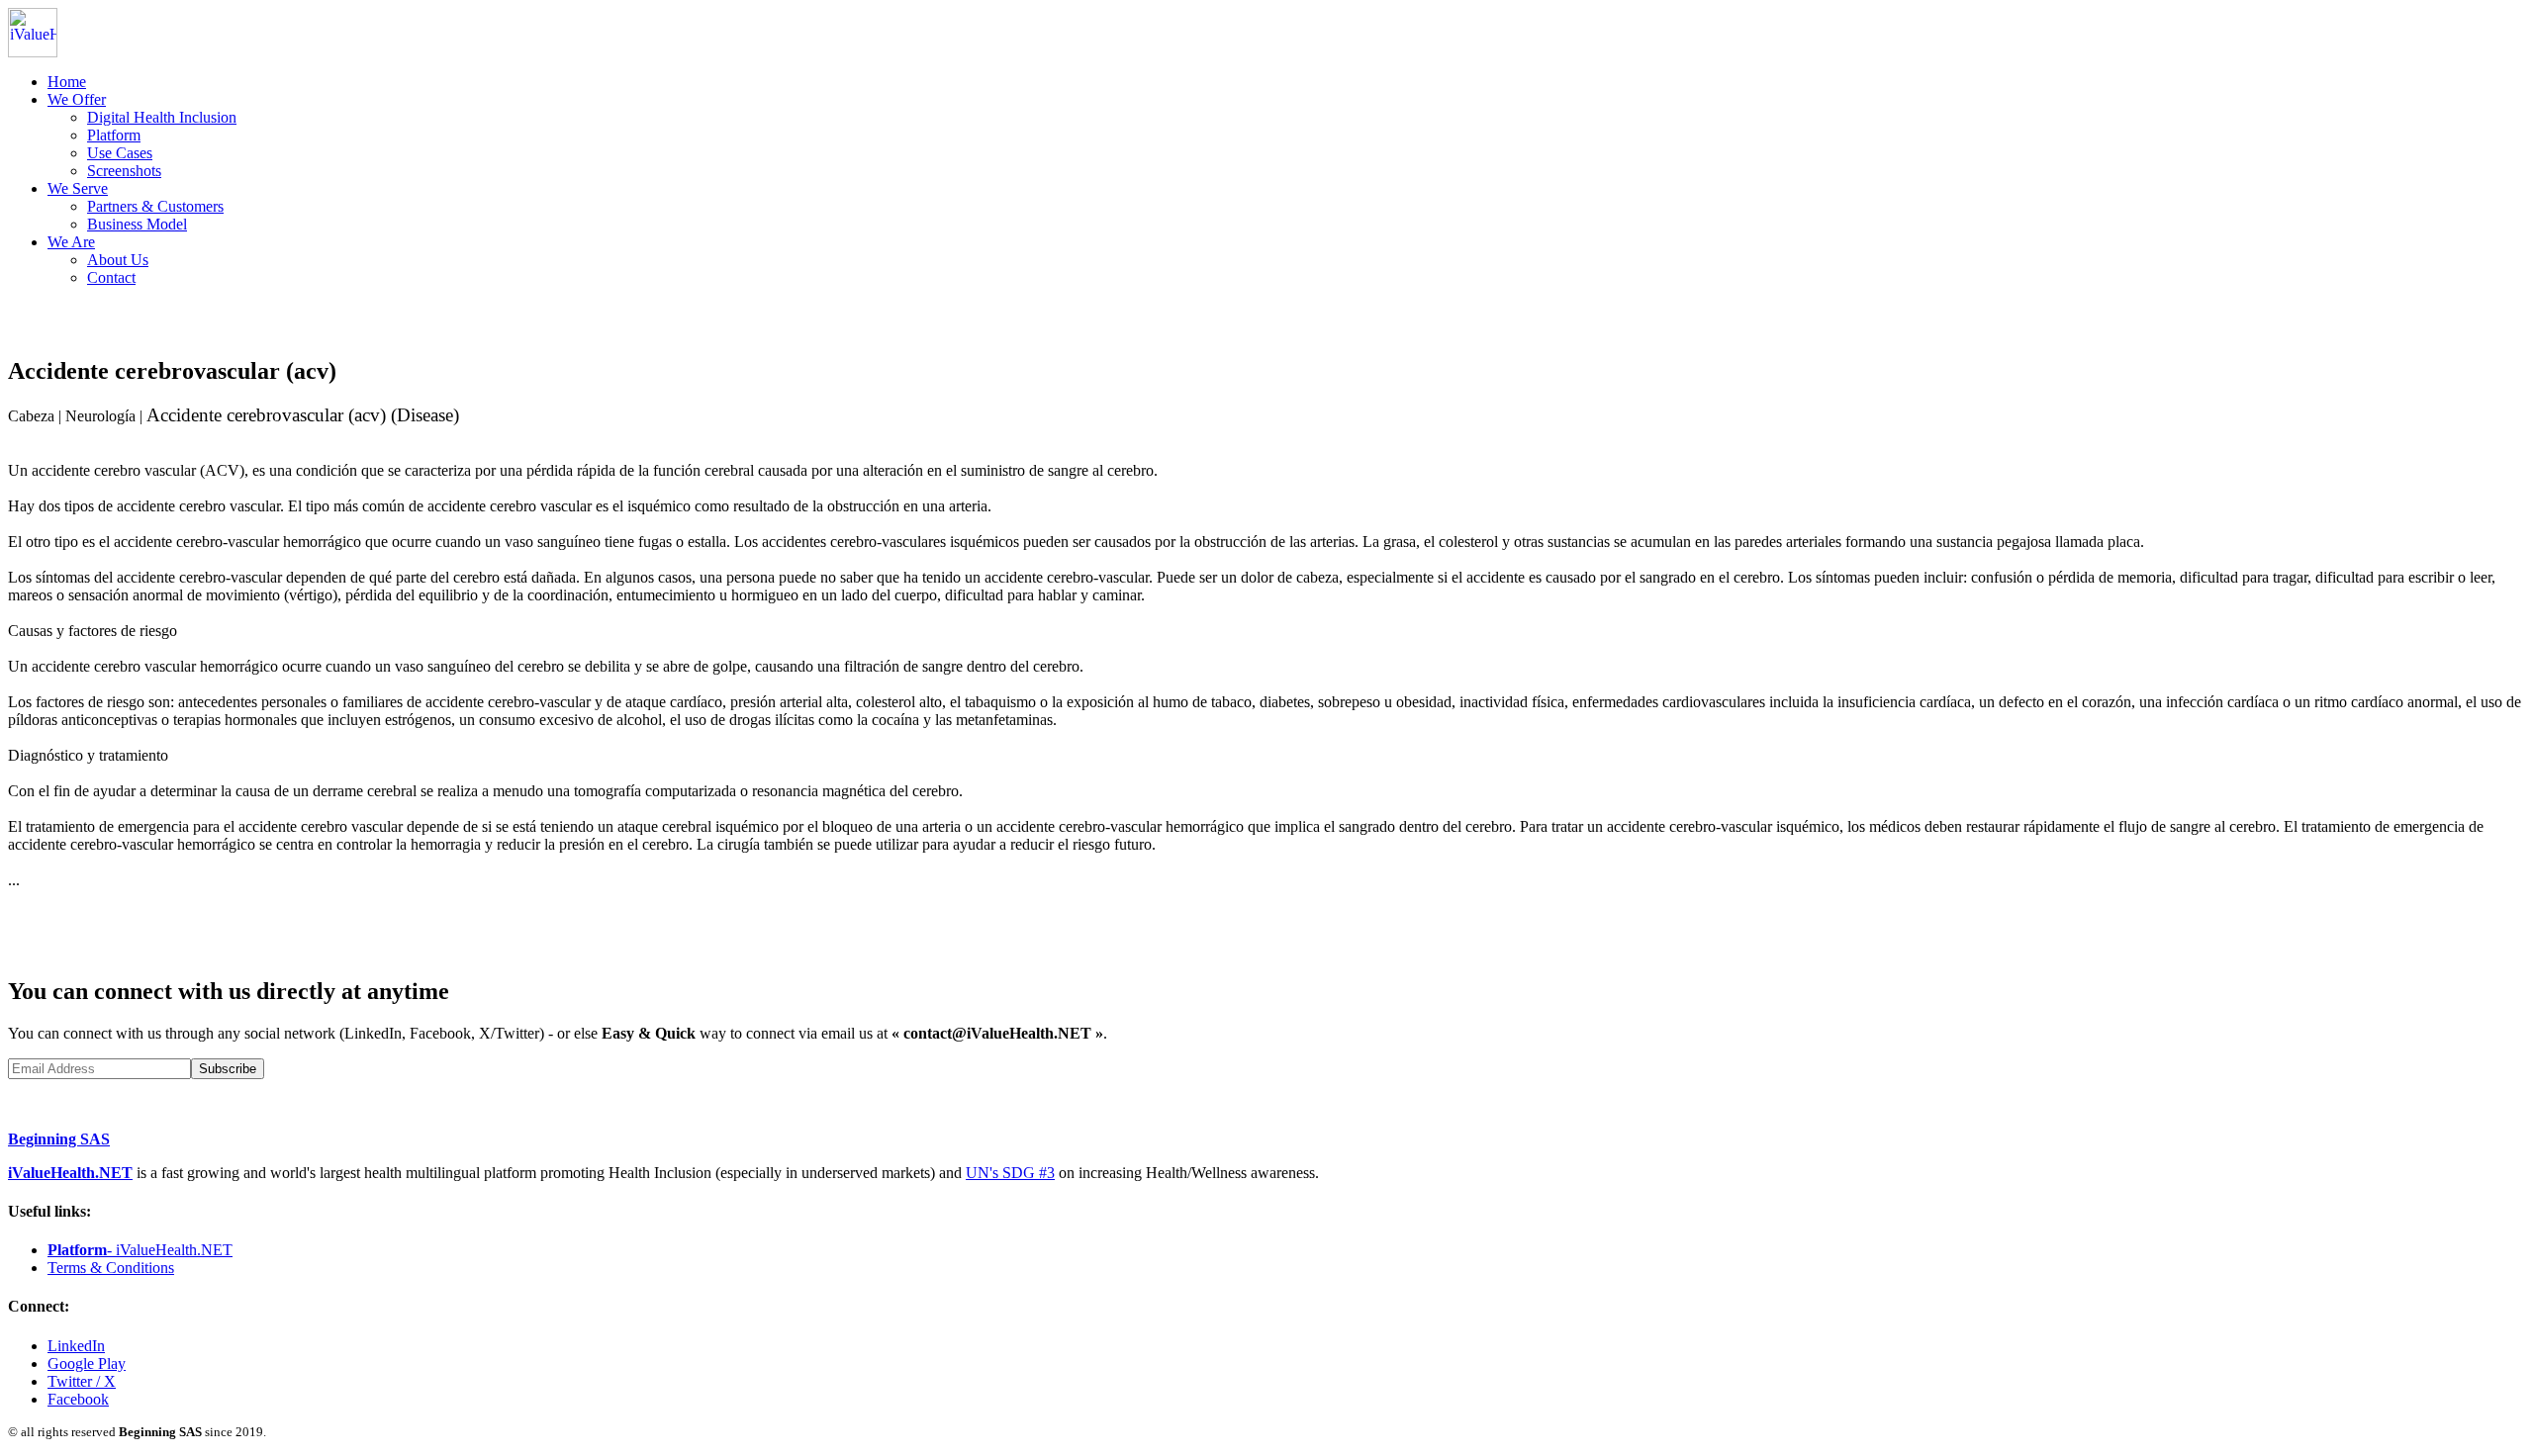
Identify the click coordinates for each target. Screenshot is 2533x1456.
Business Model (137, 224)
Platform (114, 135)
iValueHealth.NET (70, 1173)
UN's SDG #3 (1010, 1173)
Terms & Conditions (111, 1268)
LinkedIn (76, 1346)
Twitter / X (82, 1381)
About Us (118, 260)
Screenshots (124, 171)
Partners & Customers (155, 206)
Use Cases (120, 153)
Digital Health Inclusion (162, 117)
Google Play (87, 1364)
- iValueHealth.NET (140, 1250)
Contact (111, 277)
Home (67, 82)
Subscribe (228, 1069)
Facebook (78, 1399)
